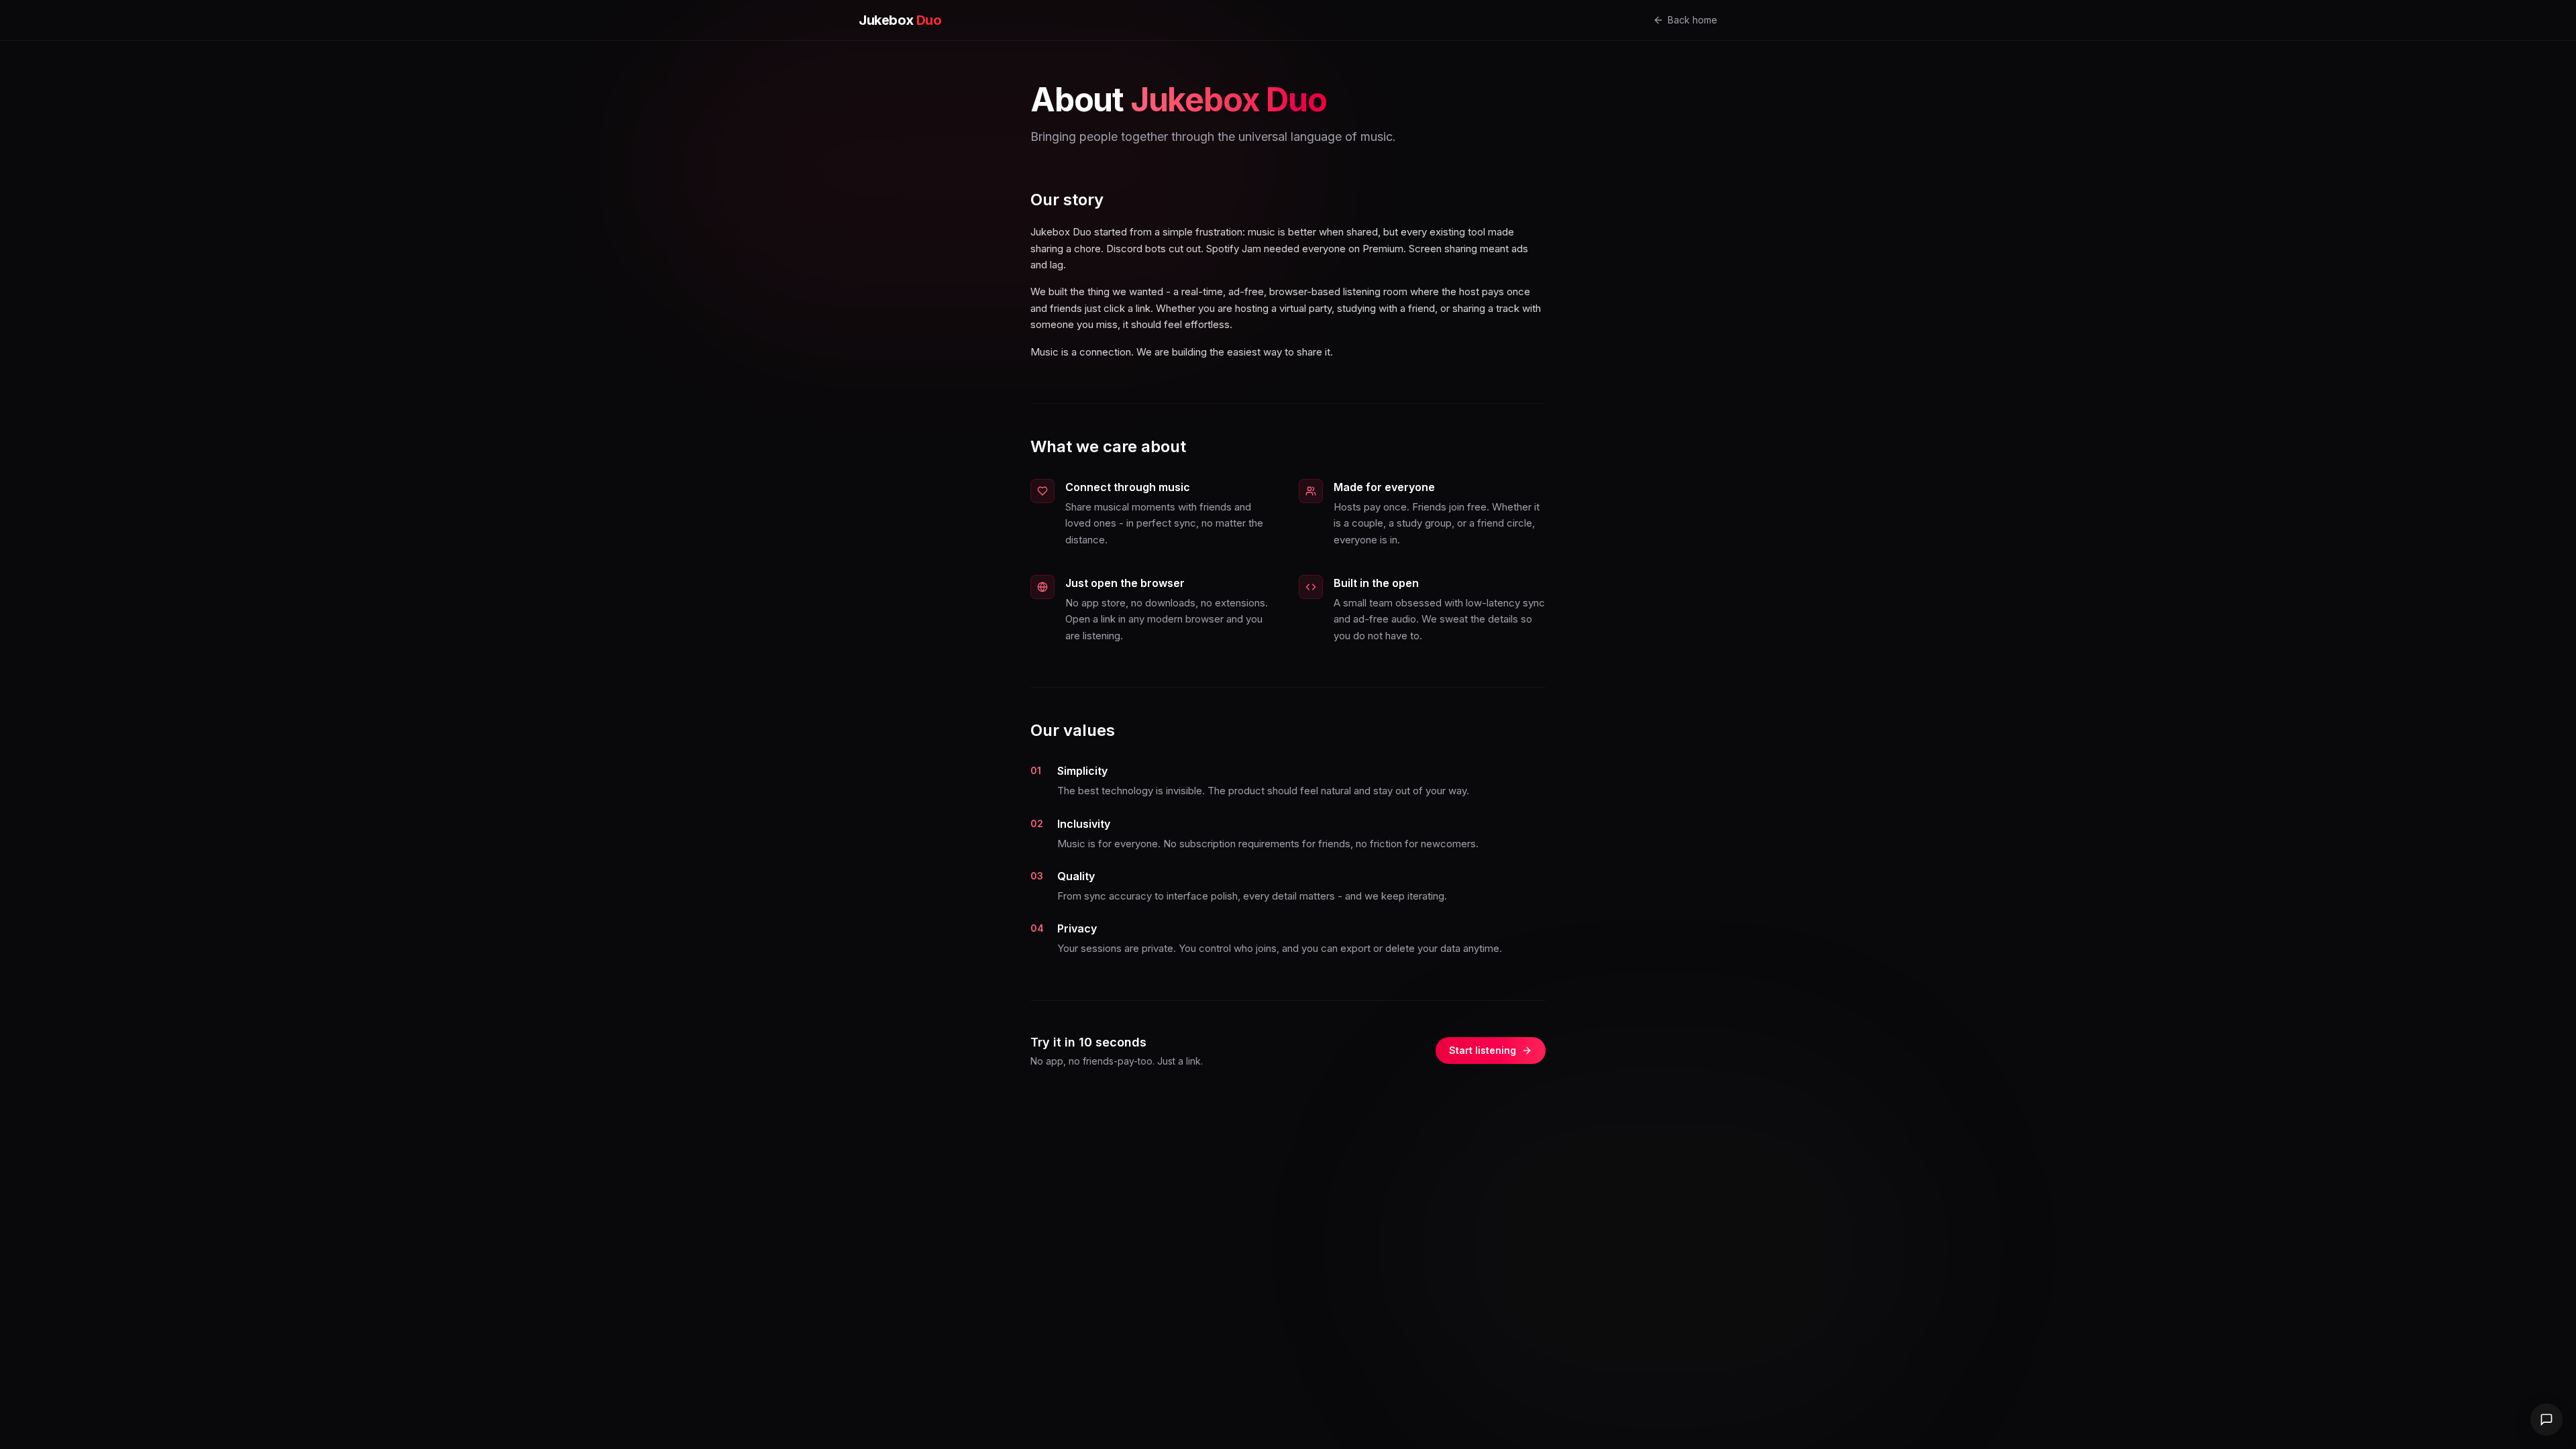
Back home (1693, 20)
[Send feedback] (2546, 1419)
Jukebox (900, 20)
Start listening (1483, 1050)
